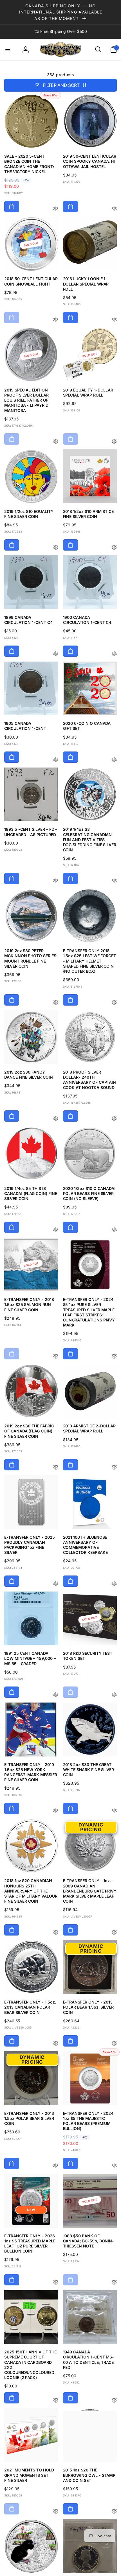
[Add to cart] (12, 207)
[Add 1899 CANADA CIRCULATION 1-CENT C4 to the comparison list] (56, 654)
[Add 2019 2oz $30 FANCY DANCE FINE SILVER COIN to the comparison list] (56, 1119)
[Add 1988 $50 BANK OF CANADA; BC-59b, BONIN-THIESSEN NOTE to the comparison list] (114, 2282)
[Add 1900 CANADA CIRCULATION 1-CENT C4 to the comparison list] (114, 654)
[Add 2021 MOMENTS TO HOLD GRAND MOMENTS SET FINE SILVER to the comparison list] (56, 2512)
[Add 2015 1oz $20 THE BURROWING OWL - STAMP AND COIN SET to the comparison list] (114, 2512)
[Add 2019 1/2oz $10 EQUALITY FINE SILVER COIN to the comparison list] (56, 548)
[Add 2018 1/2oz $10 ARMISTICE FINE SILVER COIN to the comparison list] (114, 548)
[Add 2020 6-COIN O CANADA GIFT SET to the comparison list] (114, 760)
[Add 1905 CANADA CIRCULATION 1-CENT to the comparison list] (56, 760)
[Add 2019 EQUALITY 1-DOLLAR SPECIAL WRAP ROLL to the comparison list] (114, 442)
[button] (8, 49)
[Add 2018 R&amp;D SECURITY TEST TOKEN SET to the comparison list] (114, 1695)
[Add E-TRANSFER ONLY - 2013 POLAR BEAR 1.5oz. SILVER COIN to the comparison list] (114, 2044)
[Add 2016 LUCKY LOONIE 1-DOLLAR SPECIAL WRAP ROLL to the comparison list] (114, 320)
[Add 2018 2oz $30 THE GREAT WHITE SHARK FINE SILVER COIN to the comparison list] (114, 1811)
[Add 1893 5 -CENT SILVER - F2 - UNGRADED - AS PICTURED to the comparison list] (56, 881)
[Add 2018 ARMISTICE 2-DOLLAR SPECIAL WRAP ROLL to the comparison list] (114, 1467)
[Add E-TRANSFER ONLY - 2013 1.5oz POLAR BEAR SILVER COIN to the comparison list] (56, 2166)
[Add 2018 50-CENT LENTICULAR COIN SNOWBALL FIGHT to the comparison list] (56, 320)
